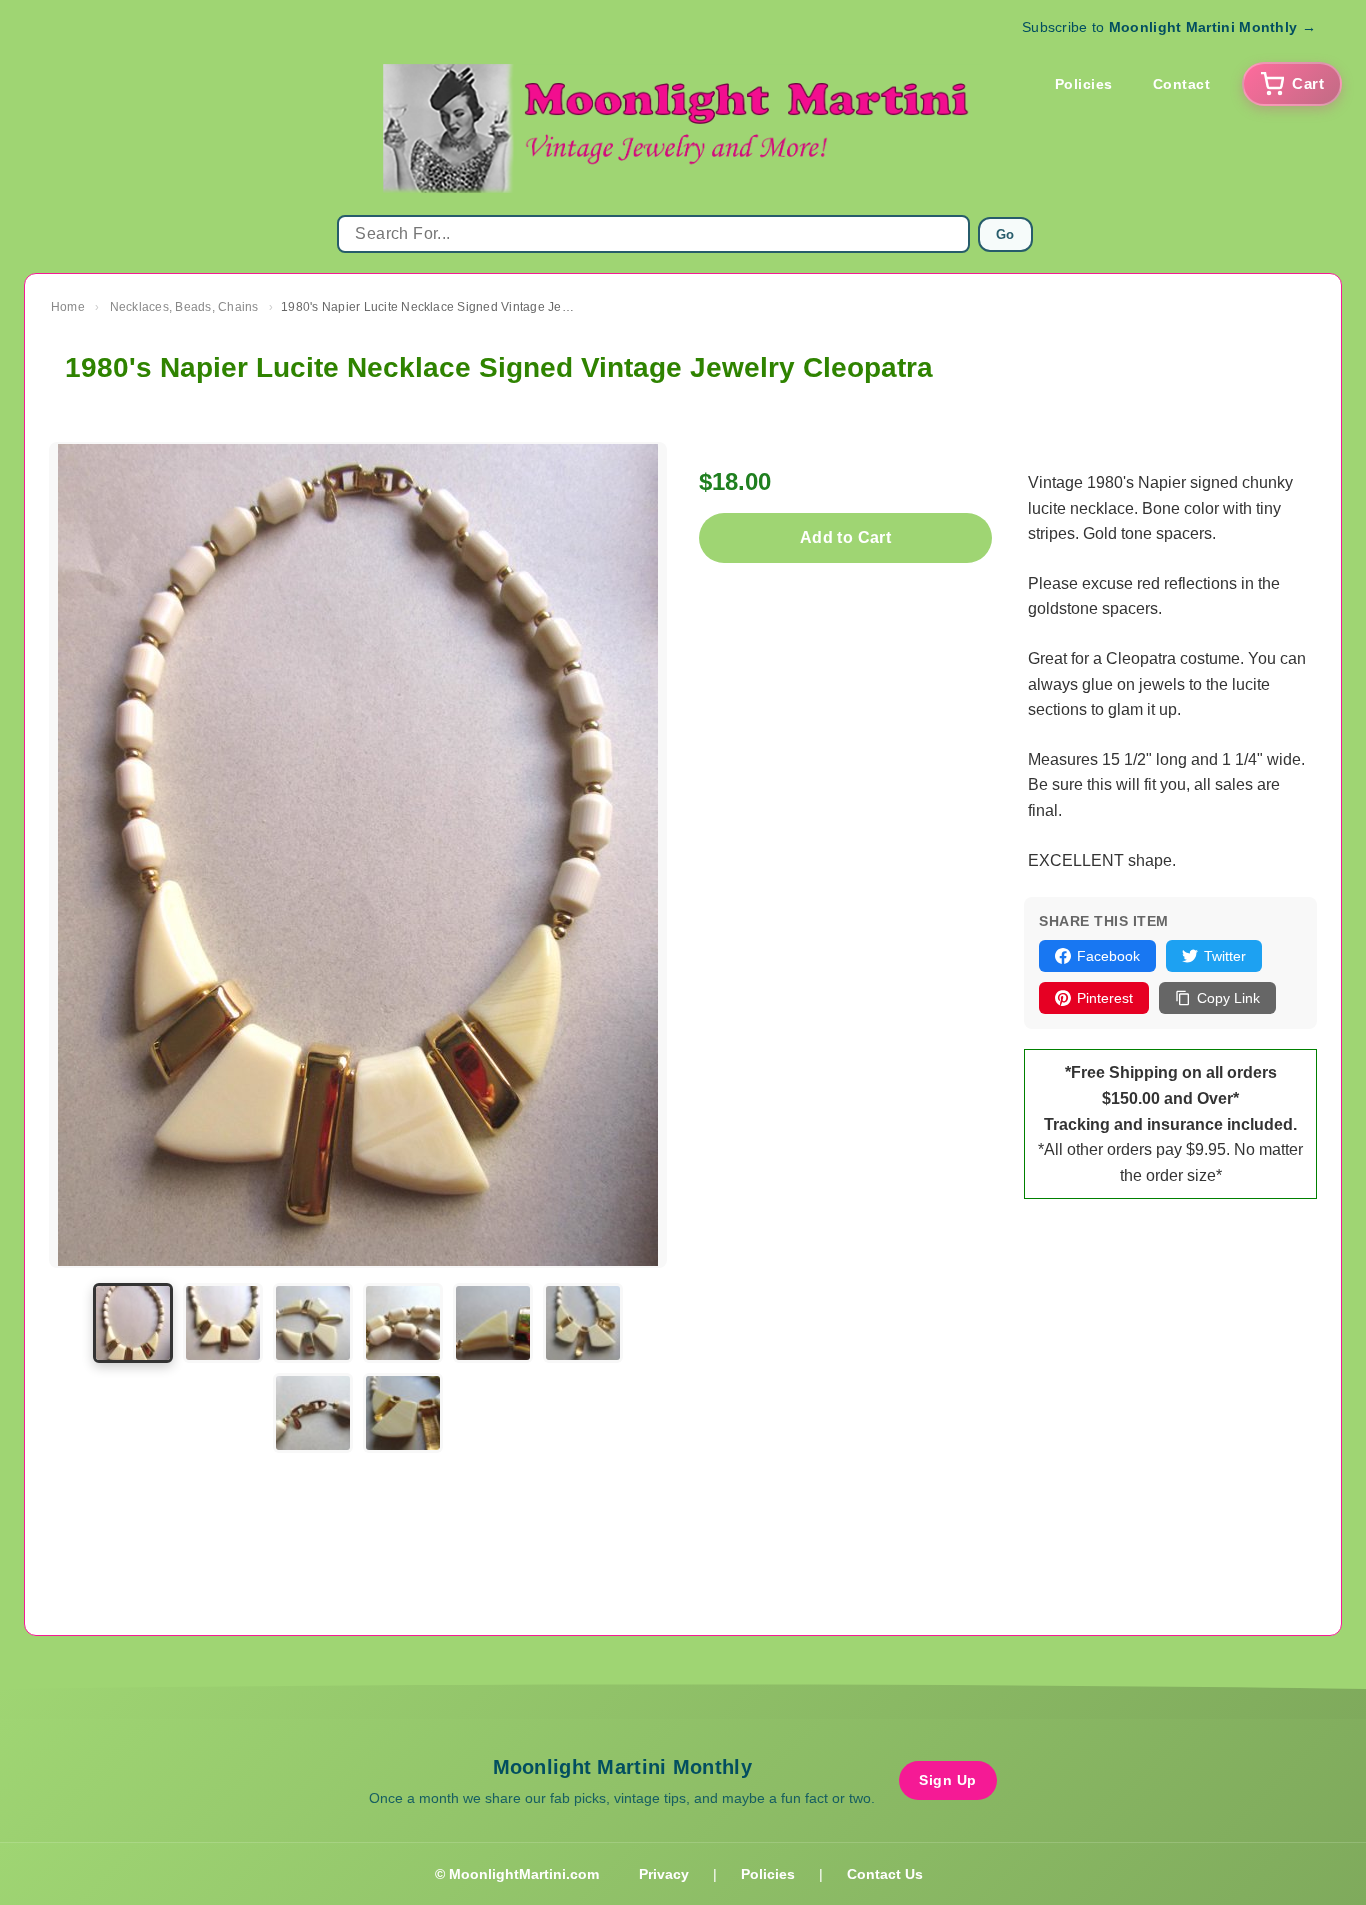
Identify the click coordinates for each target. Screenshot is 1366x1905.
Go (1005, 234)
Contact (1182, 84)
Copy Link (1228, 998)
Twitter (1225, 956)
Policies (1084, 84)
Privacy (664, 1874)
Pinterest (1105, 998)
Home (68, 307)
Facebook (1108, 956)
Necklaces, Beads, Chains (184, 307)
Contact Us (885, 1874)
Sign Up (948, 1780)
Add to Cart (845, 537)
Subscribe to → (1169, 27)
